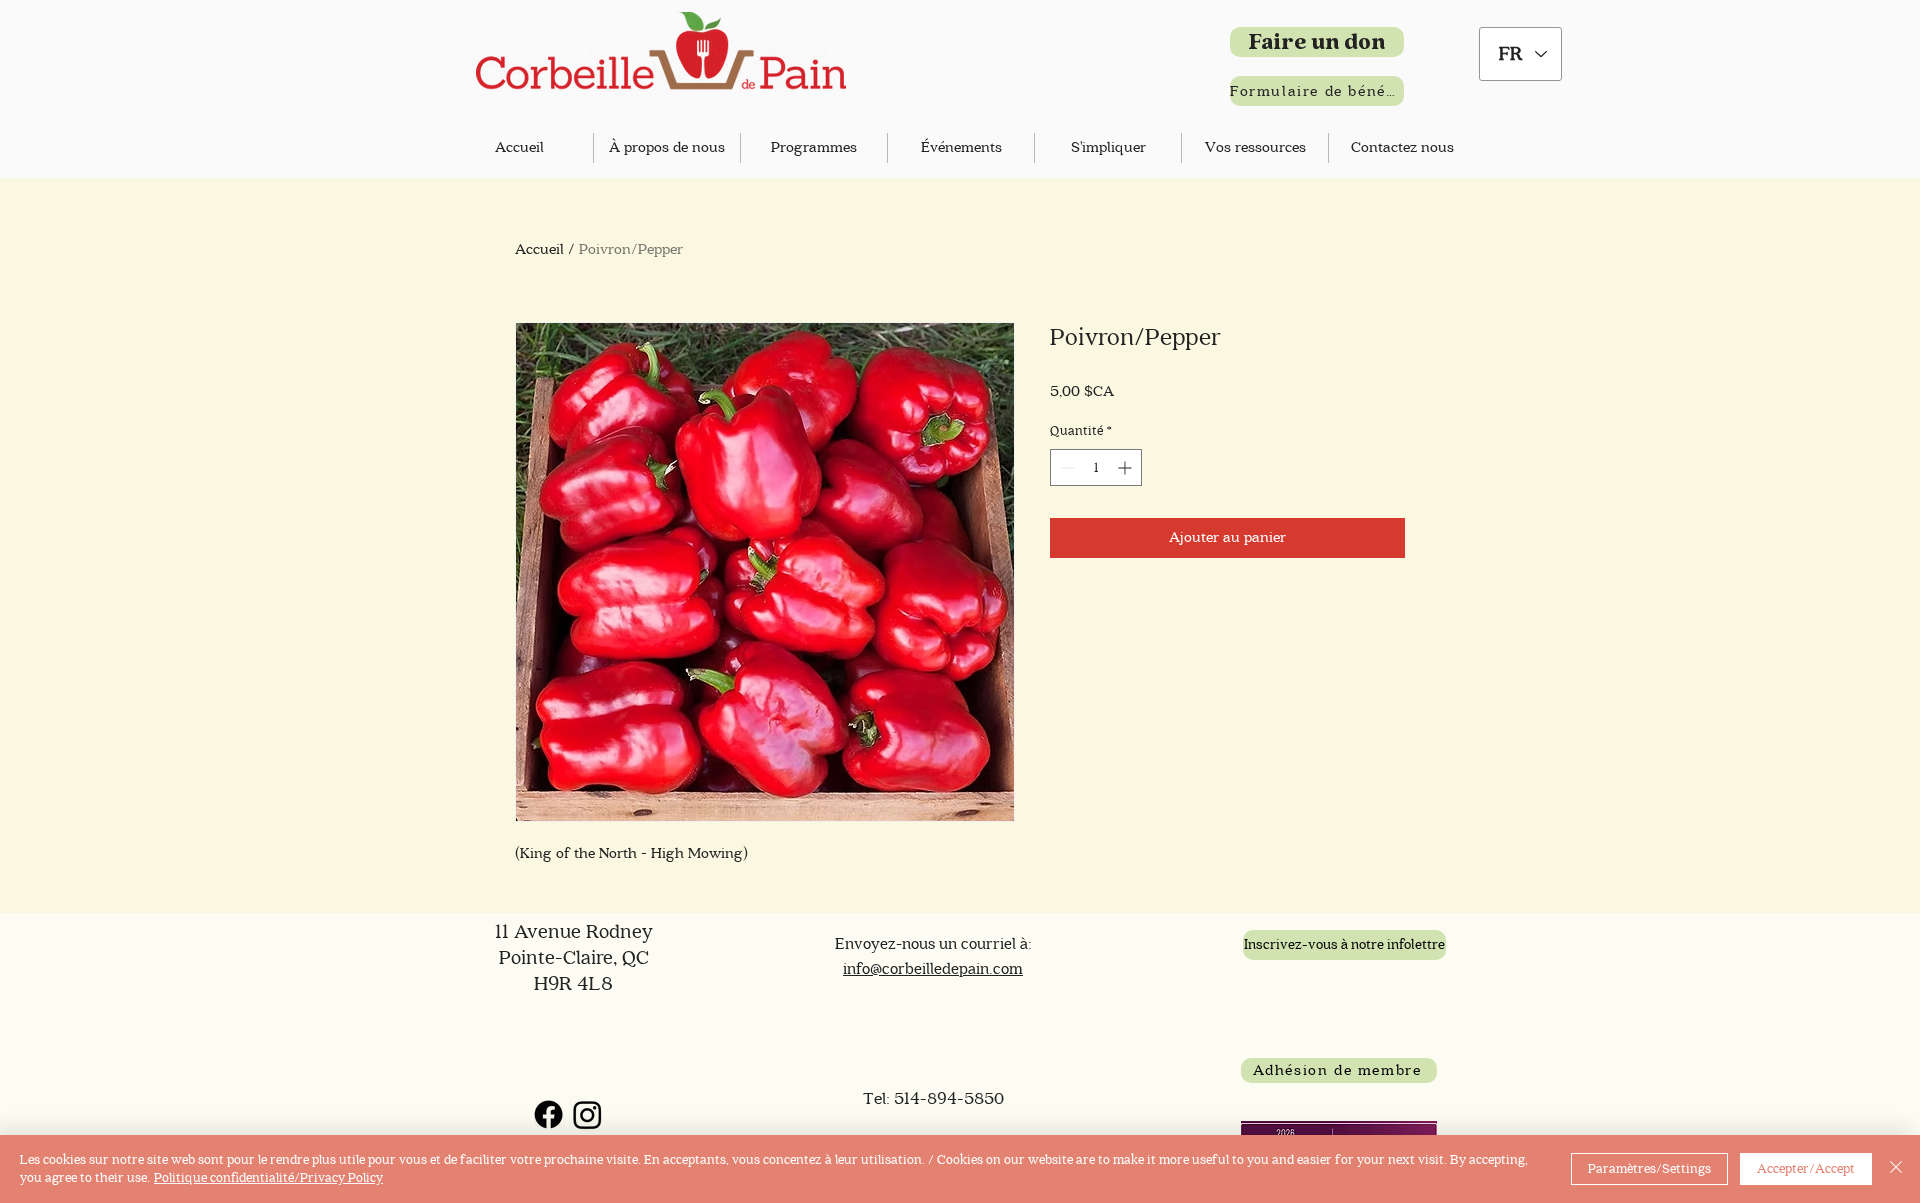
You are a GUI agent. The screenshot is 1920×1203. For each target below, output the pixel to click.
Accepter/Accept (1806, 1168)
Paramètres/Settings (1649, 1168)
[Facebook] (548, 1114)
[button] (667, 148)
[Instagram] (587, 1114)
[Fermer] (1896, 1169)
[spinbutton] (1096, 467)
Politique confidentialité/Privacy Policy (268, 1177)
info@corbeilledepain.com (933, 969)
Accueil (539, 249)
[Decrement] (1065, 467)
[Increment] (1126, 467)
